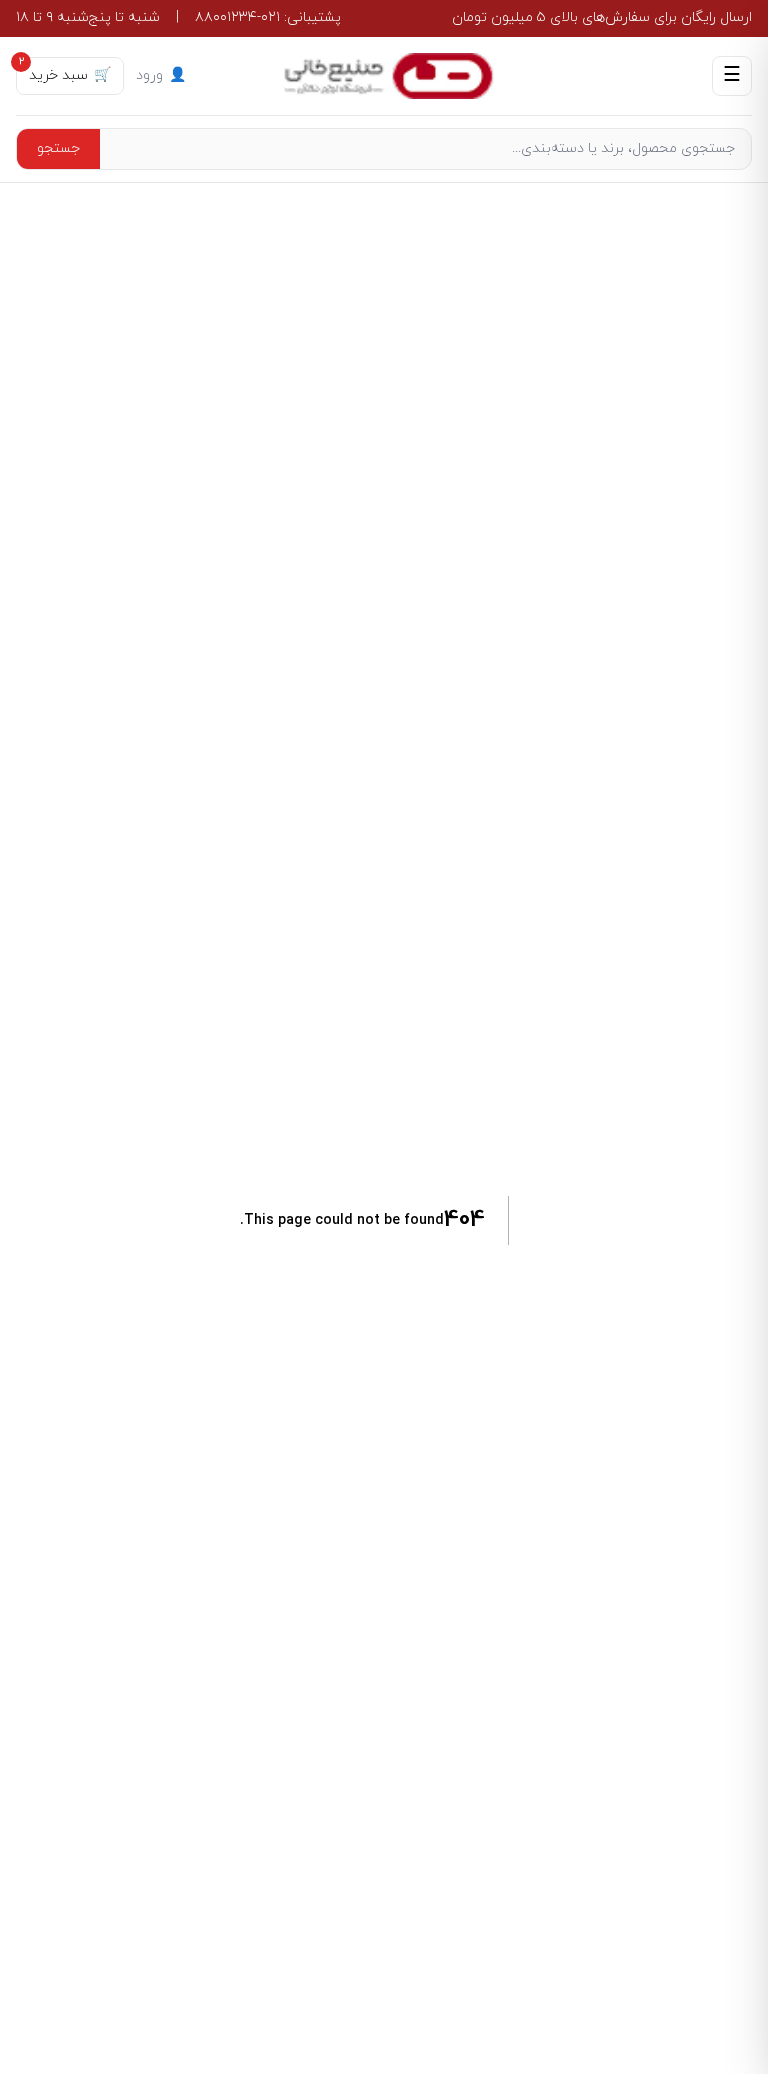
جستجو (58, 148)
